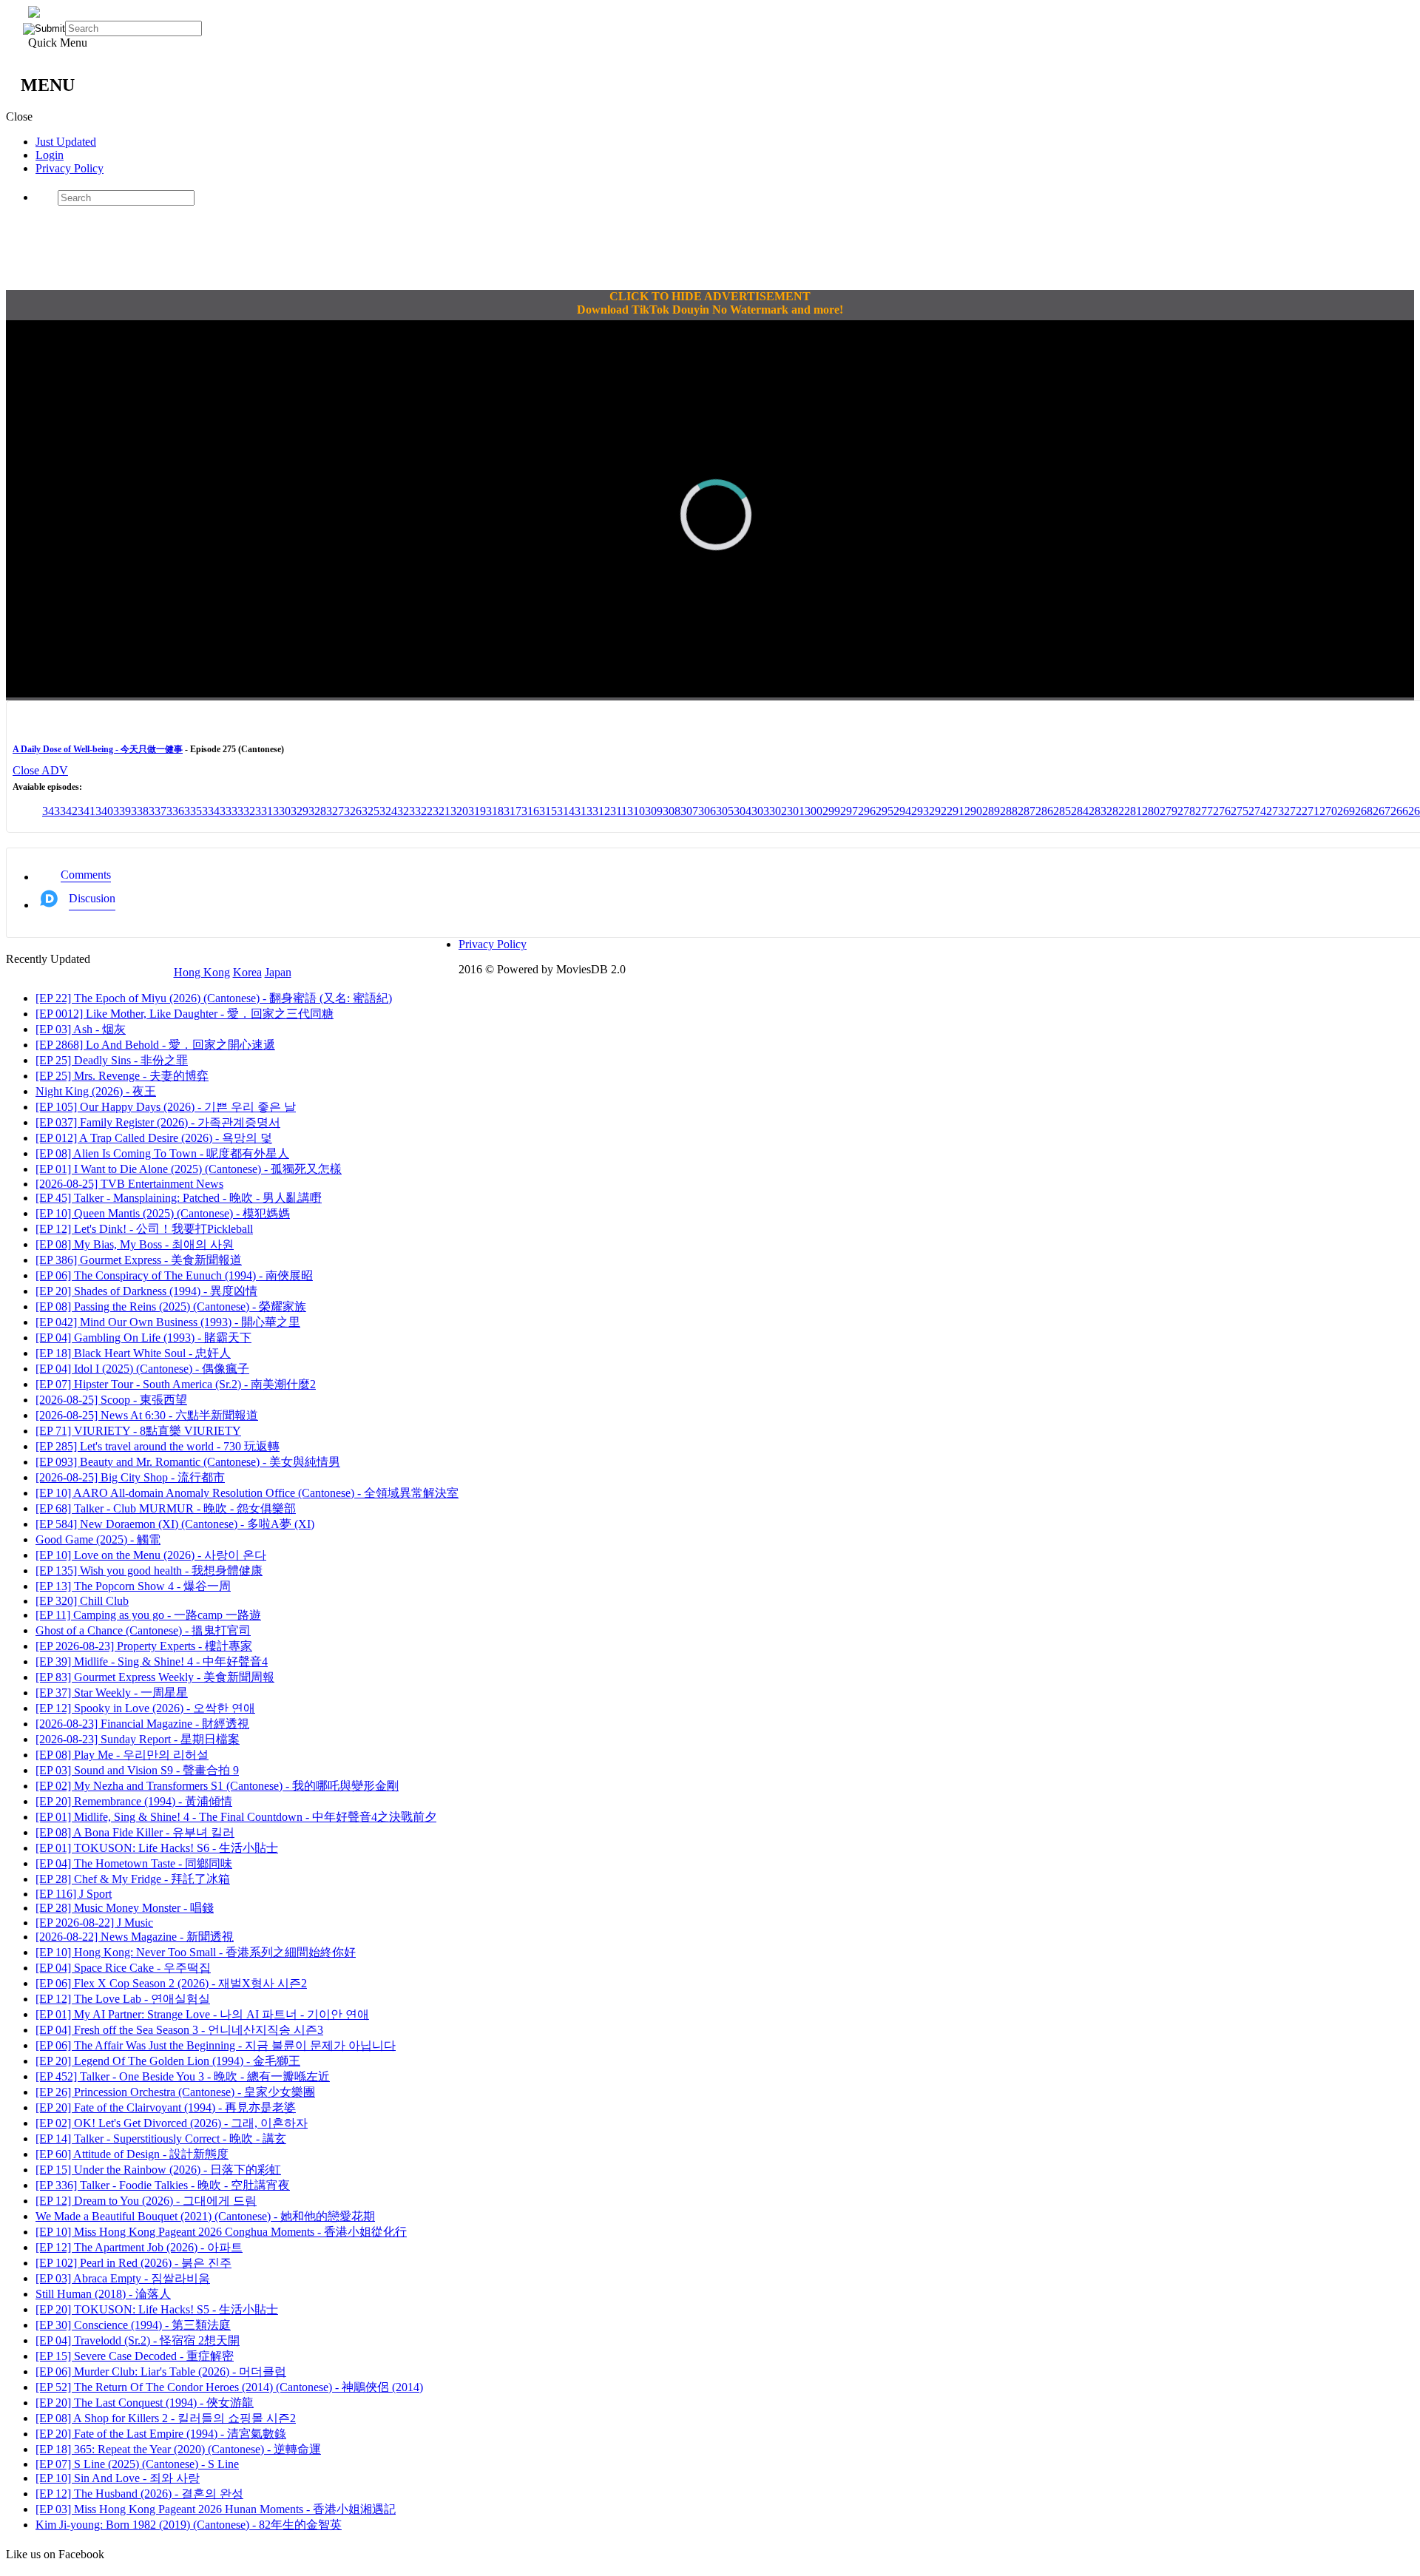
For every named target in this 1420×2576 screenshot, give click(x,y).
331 (264, 811)
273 (1275, 811)
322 (424, 811)
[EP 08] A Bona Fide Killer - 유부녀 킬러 (135, 1832)
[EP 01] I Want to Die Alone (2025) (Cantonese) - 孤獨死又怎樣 (189, 1169)
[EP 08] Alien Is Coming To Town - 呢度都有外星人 (162, 1153)
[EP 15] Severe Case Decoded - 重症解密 (135, 2356)
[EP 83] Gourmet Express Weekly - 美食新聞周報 (155, 1677)
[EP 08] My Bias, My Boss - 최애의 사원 (135, 1244)
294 (902, 811)
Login (50, 155)
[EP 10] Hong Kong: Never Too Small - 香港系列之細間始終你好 (196, 1952)
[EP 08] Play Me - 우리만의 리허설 (122, 1755)
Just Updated (66, 142)
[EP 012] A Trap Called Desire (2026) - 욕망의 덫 (154, 1138)
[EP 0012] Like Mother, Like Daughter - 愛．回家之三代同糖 (185, 1014)
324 (388, 811)
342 (69, 811)
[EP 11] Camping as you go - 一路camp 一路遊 (148, 1615)
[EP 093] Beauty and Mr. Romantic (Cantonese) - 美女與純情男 (188, 1462)
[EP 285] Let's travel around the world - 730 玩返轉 (158, 1446)
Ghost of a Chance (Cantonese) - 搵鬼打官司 (143, 1630)
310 (636, 811)
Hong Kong (202, 972)
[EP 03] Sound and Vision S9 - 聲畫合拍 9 (137, 1770)
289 (991, 811)
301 (796, 811)
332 (246, 811)
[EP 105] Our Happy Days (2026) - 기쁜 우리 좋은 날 (166, 1107)
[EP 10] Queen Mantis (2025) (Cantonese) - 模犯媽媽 (163, 1213)
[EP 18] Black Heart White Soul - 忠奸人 (133, 1353)
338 (140, 811)
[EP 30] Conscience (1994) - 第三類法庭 (133, 2325)
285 (1062, 811)
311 (619, 811)
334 (211, 811)
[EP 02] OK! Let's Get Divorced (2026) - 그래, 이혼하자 (172, 2123)
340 (104, 811)
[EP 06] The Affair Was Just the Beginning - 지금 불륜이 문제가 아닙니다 (216, 2045)
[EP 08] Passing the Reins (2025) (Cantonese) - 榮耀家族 (171, 1306)
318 (495, 811)
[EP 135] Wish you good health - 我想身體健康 (149, 1571)
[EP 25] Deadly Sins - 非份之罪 (112, 1060)
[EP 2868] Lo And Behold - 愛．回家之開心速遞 (155, 1045)
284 (1080, 811)
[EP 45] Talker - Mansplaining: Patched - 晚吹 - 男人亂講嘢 (179, 1198)
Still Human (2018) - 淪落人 (103, 2294)
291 (956, 811)
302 (778, 811)
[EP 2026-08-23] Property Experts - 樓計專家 (144, 1646)
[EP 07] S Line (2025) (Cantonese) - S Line (137, 2464)
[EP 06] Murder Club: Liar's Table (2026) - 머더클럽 (161, 2372)
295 (885, 811)
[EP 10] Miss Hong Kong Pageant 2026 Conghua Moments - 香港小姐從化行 (221, 2232)
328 (317, 811)
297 (849, 811)
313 (584, 811)
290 (973, 811)
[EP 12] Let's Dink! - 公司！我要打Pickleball (144, 1229)
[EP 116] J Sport (74, 1894)
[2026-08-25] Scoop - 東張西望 (111, 1400)
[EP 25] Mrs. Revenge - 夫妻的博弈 (122, 1076)
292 (938, 811)
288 (1009, 811)
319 (477, 811)
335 (193, 811)
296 (867, 811)
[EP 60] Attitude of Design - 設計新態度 (132, 2154)
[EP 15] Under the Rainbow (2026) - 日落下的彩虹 (158, 2170)
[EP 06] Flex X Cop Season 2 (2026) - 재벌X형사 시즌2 (171, 1983)
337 (158, 811)
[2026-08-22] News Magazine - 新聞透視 (135, 1937)
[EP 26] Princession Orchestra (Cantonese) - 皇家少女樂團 (175, 2092)
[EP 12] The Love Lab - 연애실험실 (123, 1999)
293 (920, 811)
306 (707, 811)
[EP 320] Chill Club (82, 1601)
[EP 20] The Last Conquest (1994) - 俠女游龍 (145, 2403)
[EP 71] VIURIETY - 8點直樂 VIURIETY (138, 1431)
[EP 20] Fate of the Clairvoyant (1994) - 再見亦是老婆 (166, 2107)
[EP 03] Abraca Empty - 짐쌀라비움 (123, 2278)
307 (689, 811)
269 (1346, 811)
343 (51, 811)
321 (442, 811)
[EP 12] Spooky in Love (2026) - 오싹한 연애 (145, 1708)
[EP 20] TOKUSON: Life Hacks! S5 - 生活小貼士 (157, 2309)
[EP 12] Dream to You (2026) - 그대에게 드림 (146, 2201)
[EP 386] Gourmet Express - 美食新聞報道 (139, 1260)
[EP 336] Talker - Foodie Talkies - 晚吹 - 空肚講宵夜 (163, 2185)
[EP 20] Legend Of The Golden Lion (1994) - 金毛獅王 (168, 2061)
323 (406, 811)
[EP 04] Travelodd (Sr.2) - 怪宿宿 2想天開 (138, 2340)
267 (1382, 811)
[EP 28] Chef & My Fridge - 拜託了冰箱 (133, 1879)
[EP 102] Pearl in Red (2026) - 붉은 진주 (133, 2263)
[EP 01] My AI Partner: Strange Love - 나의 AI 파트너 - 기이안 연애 (202, 2014)
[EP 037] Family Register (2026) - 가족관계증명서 (158, 1122)
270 (1328, 811)
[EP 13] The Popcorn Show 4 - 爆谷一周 (133, 1586)
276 (1222, 811)
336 (175, 811)
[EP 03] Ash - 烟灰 (81, 1029)
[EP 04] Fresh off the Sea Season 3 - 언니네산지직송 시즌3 (179, 2030)
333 (229, 811)
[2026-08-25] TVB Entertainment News (129, 1184)
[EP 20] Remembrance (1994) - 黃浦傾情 (134, 1801)
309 (654, 811)
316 (530, 811)
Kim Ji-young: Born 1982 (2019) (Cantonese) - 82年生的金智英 (189, 2525)
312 (601, 811)
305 (725, 811)
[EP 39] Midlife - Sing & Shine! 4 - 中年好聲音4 (152, 1661)
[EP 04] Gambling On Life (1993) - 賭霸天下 (143, 1338)
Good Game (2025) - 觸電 (98, 1539)
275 (1240, 811)
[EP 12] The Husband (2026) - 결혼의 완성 (139, 2494)
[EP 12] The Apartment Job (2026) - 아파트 (139, 2247)
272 (1293, 811)
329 (300, 811)
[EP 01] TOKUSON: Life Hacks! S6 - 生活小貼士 (157, 1848)
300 (814, 811)
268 (1364, 811)
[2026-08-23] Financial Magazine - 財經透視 (142, 1724)
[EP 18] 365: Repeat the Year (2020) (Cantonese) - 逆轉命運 (178, 2449)
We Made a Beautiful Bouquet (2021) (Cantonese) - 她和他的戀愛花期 (205, 2216)
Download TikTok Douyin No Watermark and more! (710, 310)
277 (1204, 811)
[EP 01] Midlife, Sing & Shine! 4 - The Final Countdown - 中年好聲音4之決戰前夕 (236, 1817)
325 (371, 811)
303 (760, 811)
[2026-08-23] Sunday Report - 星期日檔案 (138, 1739)
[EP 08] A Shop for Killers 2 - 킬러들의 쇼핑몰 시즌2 (166, 2418)
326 (353, 811)
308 (672, 811)
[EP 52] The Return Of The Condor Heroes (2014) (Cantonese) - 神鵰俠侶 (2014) (229, 2387)
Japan (278, 972)
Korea (247, 972)
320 (459, 811)
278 (1186, 811)
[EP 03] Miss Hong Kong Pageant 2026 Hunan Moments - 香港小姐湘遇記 (216, 2509)
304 (743, 811)
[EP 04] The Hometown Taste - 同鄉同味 (134, 1863)
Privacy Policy (70, 168)
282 (1115, 811)
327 (335, 811)
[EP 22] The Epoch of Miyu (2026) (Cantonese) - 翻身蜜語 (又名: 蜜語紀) (214, 998)
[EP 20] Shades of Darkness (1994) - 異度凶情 (146, 1291)
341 (87, 811)
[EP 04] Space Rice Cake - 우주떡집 (123, 1968)
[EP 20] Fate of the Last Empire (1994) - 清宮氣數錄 (161, 2434)
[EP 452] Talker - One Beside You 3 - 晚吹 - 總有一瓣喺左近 (183, 2076)
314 (566, 811)
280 (1151, 811)
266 (1399, 811)
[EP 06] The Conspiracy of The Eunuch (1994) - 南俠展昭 (174, 1275)
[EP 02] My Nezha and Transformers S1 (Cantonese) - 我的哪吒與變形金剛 (217, 1786)
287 (1027, 811)
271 (1311, 811)
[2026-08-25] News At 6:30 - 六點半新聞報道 (147, 1415)
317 (513, 811)
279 (1169, 811)
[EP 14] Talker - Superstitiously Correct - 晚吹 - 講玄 (161, 2139)
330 (282, 811)
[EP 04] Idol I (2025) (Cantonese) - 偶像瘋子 (142, 1369)
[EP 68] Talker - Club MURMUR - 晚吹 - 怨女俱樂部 (166, 1508)
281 (1133, 811)
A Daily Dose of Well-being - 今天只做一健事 (98, 749)
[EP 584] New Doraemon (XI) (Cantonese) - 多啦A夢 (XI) (175, 1524)
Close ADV (40, 770)
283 (1098, 811)
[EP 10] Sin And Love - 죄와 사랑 (118, 2478)
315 (548, 811)
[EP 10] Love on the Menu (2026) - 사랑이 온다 (151, 1555)
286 (1044, 811)
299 (831, 811)
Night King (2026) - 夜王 (96, 1091)
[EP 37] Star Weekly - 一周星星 (112, 1693)
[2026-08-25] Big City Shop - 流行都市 (130, 1477)
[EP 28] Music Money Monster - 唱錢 (125, 1908)
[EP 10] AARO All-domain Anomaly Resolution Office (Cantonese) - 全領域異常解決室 (247, 1493)
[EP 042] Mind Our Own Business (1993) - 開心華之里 (168, 1322)
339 (122, 811)
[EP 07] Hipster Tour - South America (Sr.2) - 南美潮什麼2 (176, 1384)
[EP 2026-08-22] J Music (94, 1923)
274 (1257, 811)
